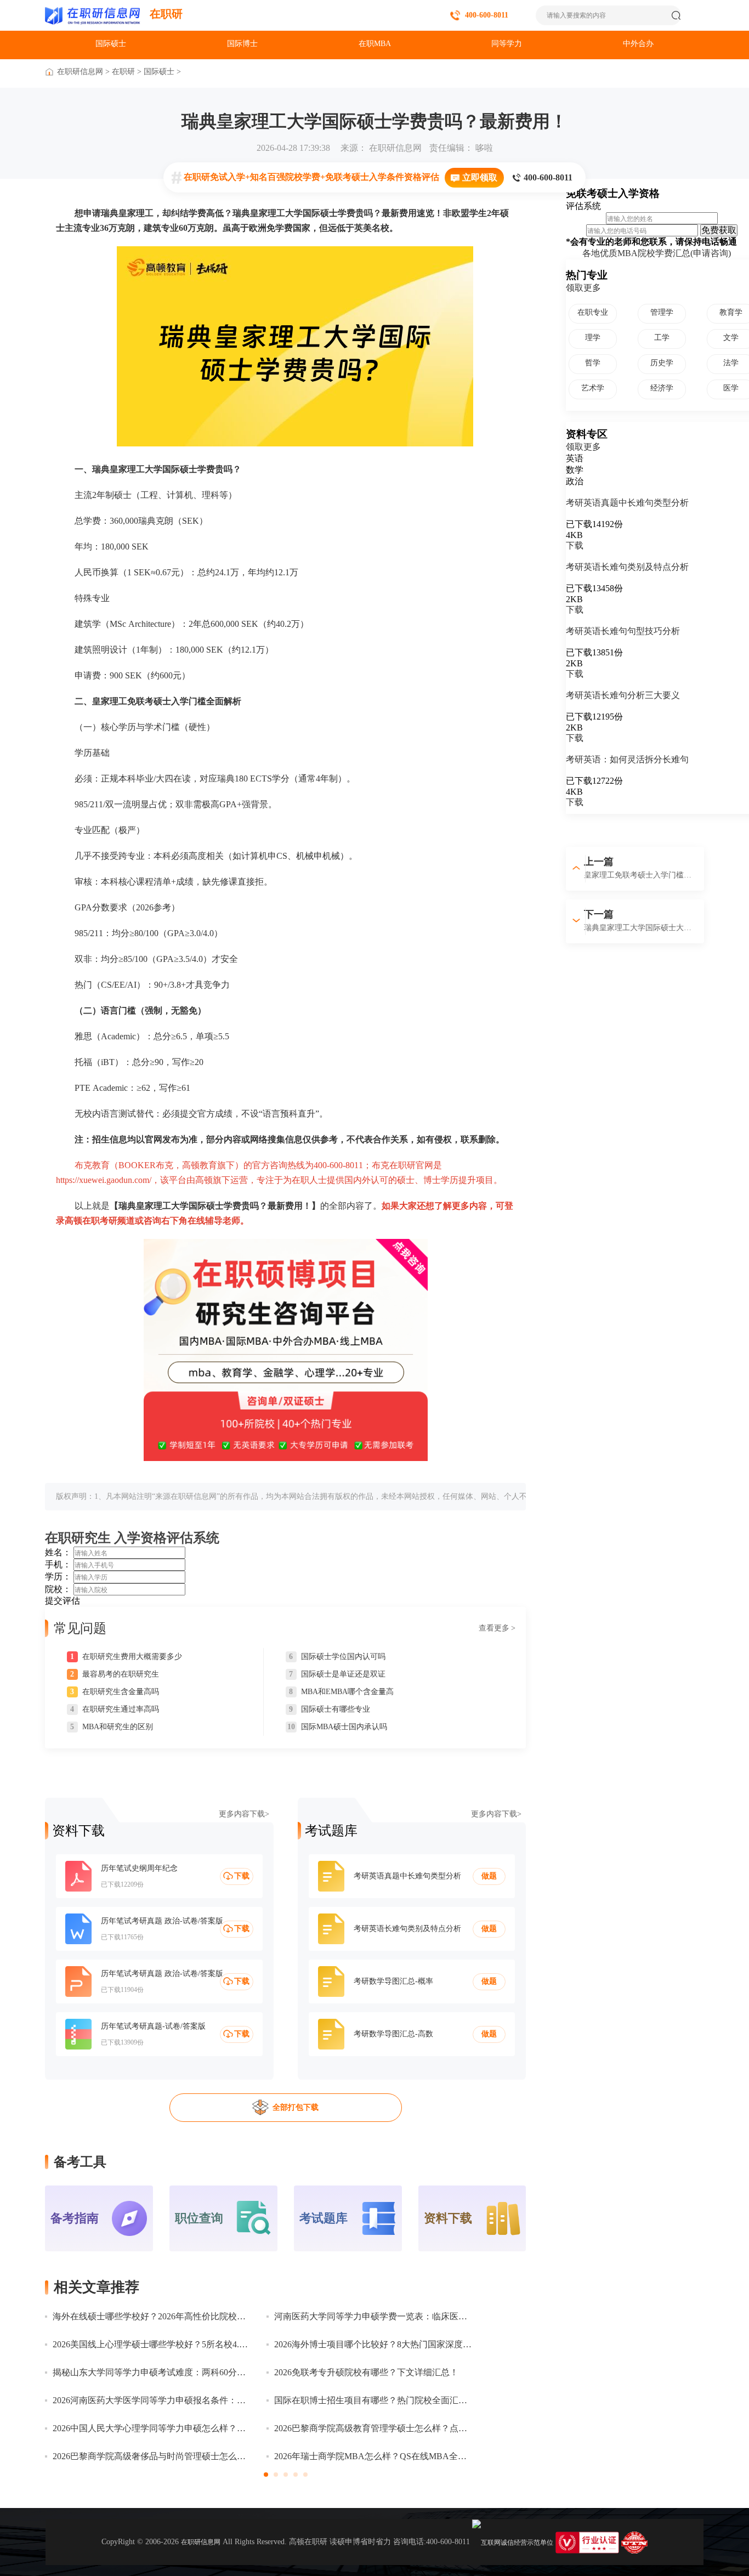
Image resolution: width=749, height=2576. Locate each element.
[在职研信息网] (93, 15)
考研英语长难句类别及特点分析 (627, 567)
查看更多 (497, 1628)
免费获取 (719, 230)
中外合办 (638, 44)
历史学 (662, 363)
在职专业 (593, 312)
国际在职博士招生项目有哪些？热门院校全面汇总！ (373, 2400)
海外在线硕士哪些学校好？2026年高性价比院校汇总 (151, 2316)
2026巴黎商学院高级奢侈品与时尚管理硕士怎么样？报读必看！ (151, 2456)
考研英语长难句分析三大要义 (623, 695)
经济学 (662, 388)
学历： (58, 1576)
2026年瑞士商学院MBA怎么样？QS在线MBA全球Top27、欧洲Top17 (373, 2456)
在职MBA (375, 44)
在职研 (166, 14)
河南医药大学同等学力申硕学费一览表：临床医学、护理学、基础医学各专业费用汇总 (373, 2316)
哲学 (593, 363)
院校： (58, 1589)
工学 (662, 338)
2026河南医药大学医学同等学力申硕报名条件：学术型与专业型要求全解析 (151, 2400)
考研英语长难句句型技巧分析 (623, 631)
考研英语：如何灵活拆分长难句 (627, 759)
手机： (58, 1564)
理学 (593, 338)
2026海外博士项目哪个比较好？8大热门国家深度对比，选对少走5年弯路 (373, 2344)
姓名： (58, 1552)
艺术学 (593, 388)
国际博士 (242, 44)
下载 (575, 545)
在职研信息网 (80, 72)
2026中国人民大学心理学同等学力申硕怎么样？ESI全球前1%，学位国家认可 (151, 2428)
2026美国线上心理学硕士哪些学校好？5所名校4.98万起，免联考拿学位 (151, 2344)
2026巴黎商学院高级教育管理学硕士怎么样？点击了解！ (373, 2428)
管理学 (662, 312)
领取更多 (583, 288)
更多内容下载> (244, 1814)
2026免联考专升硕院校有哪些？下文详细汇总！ (366, 2372)
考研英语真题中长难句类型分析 (627, 503)
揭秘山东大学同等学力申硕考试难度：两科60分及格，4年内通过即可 (151, 2372)
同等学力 (507, 44)
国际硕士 (111, 44)
